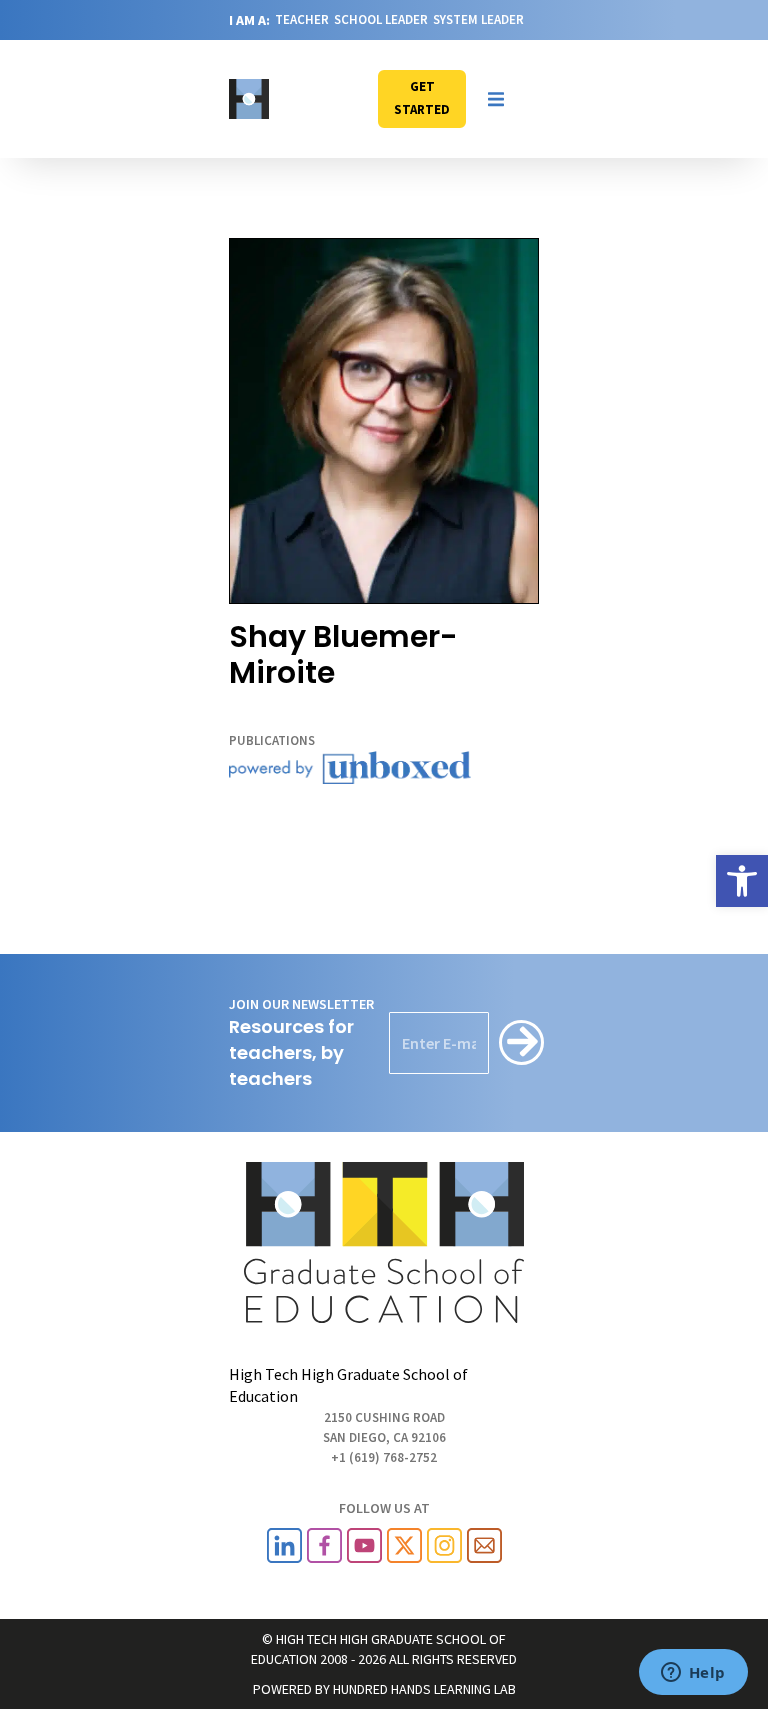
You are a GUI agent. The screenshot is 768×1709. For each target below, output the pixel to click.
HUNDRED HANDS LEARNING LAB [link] (424, 1689)
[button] (496, 99)
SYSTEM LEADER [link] (478, 19)
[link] (742, 881)
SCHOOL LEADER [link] (381, 19)
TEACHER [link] (302, 19)
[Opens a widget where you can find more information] (693, 1674)
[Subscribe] (521, 1042)
